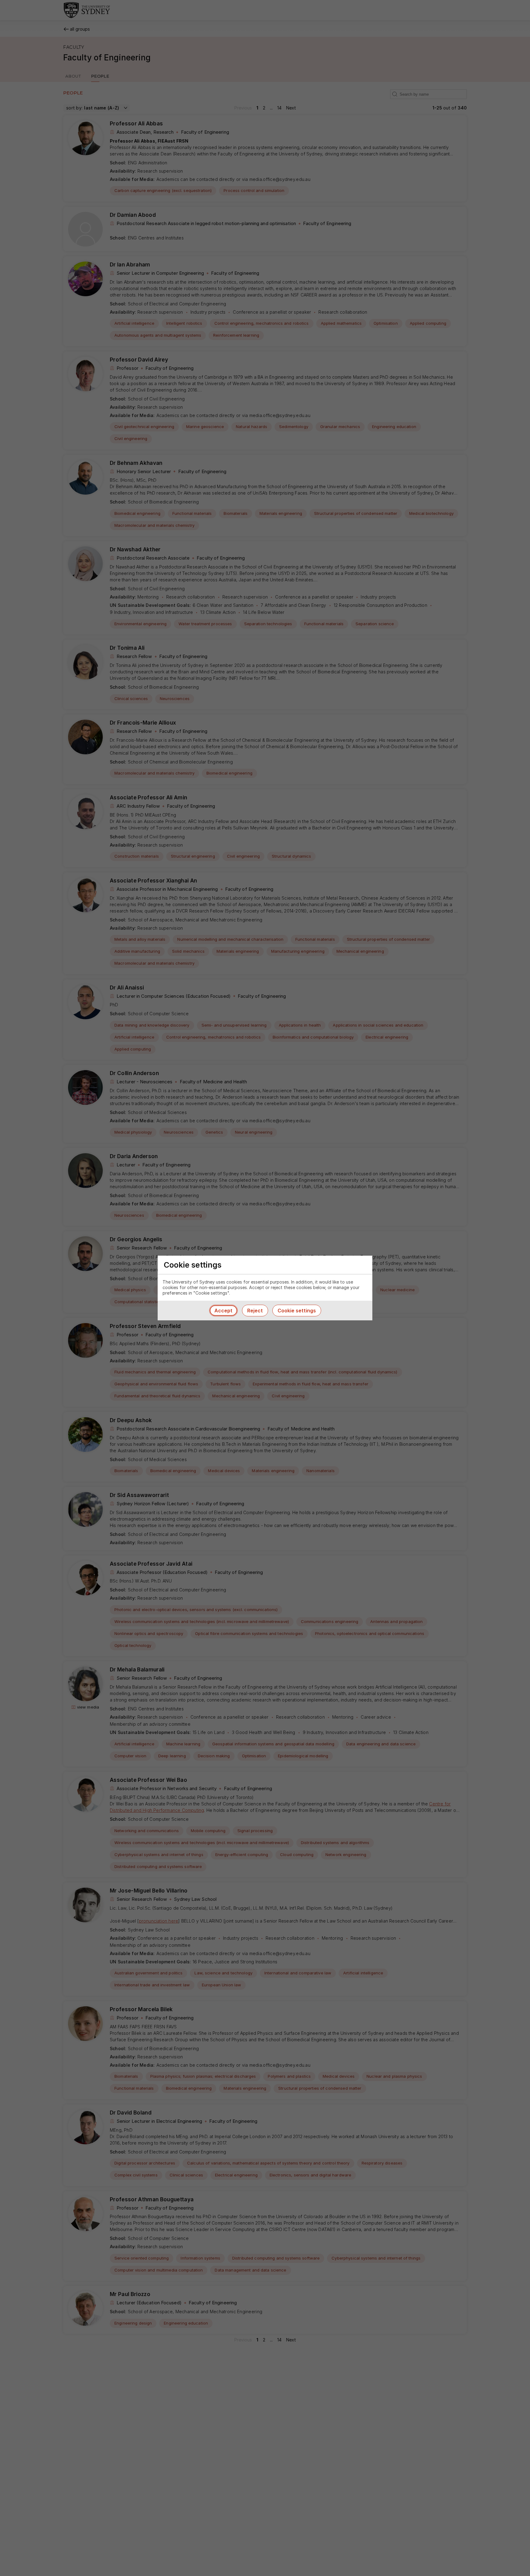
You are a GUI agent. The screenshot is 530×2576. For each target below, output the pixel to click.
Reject (255, 1311)
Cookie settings (297, 1311)
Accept (223, 1311)
